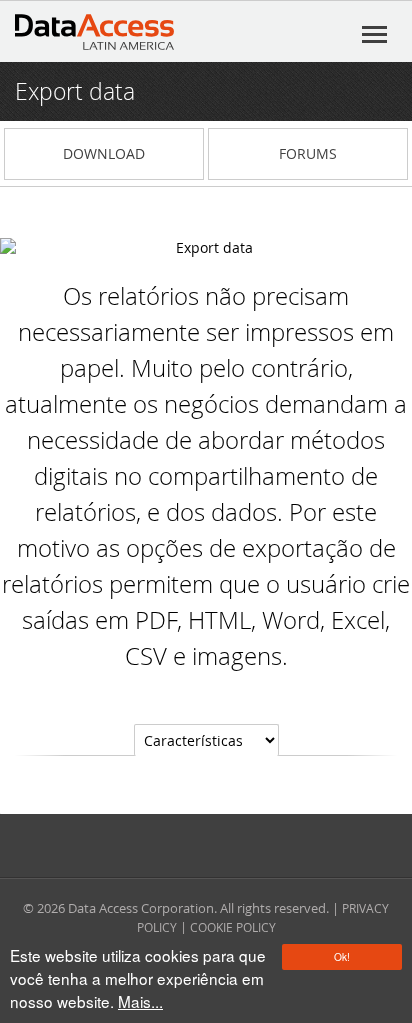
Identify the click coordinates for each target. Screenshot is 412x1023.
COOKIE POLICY (233, 927)
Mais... (140, 1001)
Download (104, 153)
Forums (308, 153)
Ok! (342, 956)
